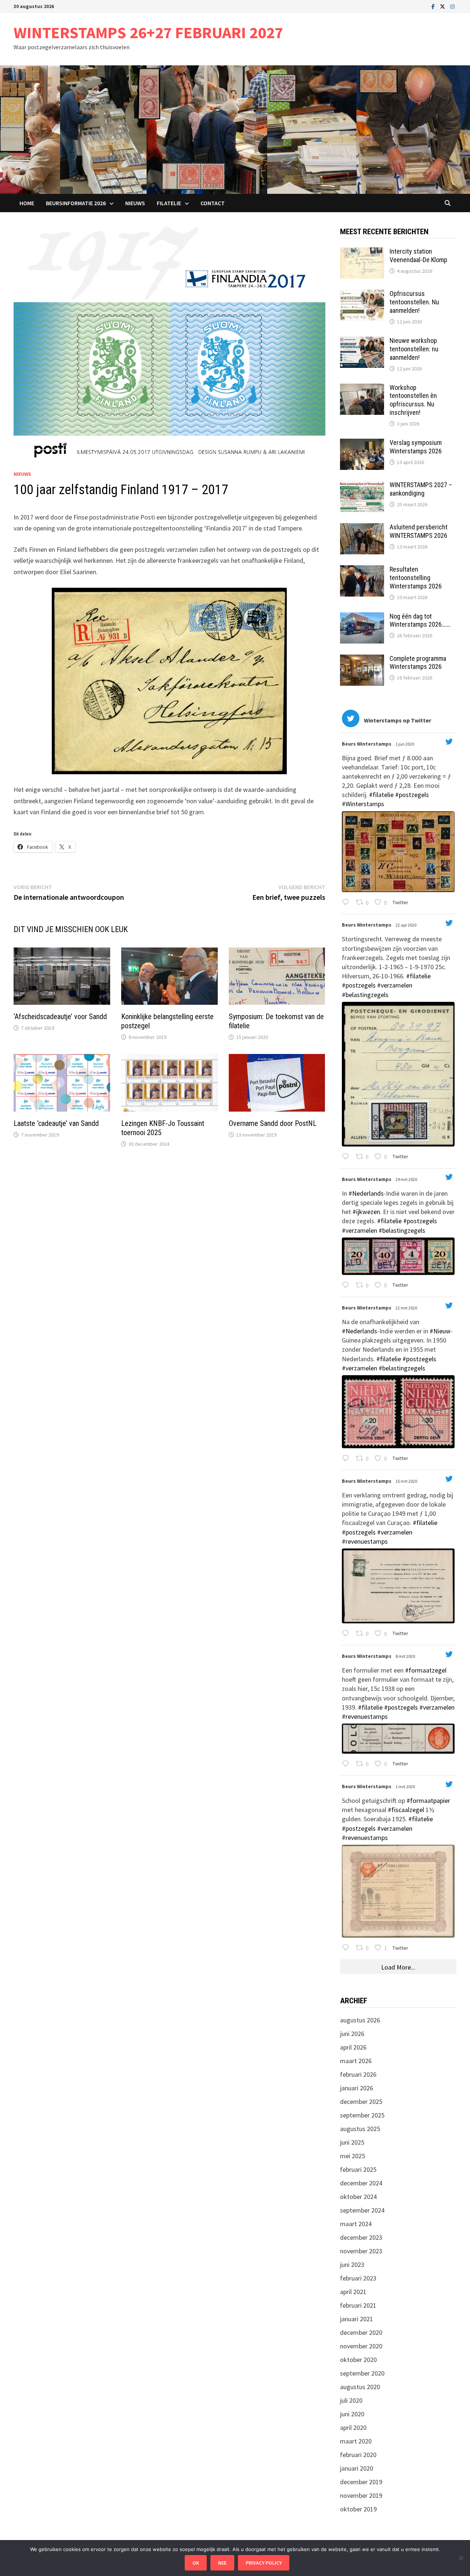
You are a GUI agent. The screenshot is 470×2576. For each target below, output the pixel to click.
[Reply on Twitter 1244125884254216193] (347, 1285)
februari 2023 (358, 2278)
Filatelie (169, 203)
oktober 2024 (358, 2197)
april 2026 (353, 2047)
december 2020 (361, 2332)
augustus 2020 (360, 2387)
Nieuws (135, 203)
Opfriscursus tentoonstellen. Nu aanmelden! (414, 302)
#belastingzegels (365, 995)
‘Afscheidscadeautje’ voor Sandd (60, 1017)
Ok (196, 2563)
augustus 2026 (360, 2020)
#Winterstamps (363, 804)
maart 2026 (356, 2061)
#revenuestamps (365, 1541)
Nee (222, 2563)
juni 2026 (352, 2034)
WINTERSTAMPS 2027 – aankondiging (421, 489)
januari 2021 (357, 2319)
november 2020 (361, 2346)
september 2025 (362, 2115)
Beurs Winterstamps (367, 744)
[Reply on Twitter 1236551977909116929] (347, 1764)
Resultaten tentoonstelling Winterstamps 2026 (416, 578)
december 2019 (361, 2482)
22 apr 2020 (406, 925)
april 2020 (353, 2428)
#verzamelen (395, 985)
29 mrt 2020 (407, 1179)
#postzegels (412, 795)
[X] (443, 6)
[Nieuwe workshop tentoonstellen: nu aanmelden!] (362, 342)
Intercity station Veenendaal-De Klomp (418, 256)
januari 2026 (357, 2088)
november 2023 (361, 2251)
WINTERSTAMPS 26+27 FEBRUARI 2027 (148, 32)
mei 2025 (352, 2156)
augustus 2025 (360, 2129)
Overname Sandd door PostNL (273, 1123)
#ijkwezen (366, 1212)
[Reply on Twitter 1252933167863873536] (347, 1157)
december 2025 (361, 2102)
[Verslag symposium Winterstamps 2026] (362, 444)
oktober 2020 (358, 2360)
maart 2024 (356, 2224)
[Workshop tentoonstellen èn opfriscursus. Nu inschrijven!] (362, 389)
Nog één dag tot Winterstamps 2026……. (420, 620)
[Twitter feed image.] (398, 852)
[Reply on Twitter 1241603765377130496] (347, 1459)
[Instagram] (452, 6)
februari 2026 (358, 2074)
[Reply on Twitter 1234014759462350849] (347, 1948)
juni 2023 (352, 2265)
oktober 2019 (358, 2509)
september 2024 (362, 2210)
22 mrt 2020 (407, 1308)
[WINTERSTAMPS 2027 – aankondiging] (362, 486)
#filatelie (381, 795)
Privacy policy (264, 2563)
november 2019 (361, 2495)
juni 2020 (352, 2414)
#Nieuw (440, 1331)
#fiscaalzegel (406, 1810)
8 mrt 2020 (406, 1656)
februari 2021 (358, 2305)
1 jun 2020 (405, 744)
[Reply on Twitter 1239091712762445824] (347, 1634)
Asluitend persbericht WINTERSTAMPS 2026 (419, 531)
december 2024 (361, 2183)
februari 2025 (358, 2169)
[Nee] (461, 2558)
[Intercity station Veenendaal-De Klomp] (362, 252)
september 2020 (362, 2373)
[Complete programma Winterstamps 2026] (362, 660)
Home (27, 203)
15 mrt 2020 (407, 1481)
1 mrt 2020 (406, 1787)
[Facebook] (434, 6)
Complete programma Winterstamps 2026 (418, 663)
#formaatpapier (428, 1800)
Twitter (400, 902)
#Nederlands (366, 1193)
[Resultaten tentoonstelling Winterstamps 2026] (362, 570)
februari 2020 (358, 2455)
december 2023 (361, 2237)
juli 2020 (351, 2400)
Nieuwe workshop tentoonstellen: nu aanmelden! (414, 349)
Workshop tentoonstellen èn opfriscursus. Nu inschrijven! (413, 400)
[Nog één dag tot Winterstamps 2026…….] (362, 617)
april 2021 (353, 2292)
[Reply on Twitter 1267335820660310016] (347, 903)
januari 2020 (357, 2468)
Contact (213, 203)
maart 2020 (356, 2441)
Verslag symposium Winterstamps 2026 (416, 447)
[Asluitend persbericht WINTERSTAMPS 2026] (362, 528)
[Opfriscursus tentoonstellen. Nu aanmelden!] (362, 295)
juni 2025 (352, 2142)
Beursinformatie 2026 (76, 203)
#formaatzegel (426, 1670)
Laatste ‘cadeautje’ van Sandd (56, 1123)
